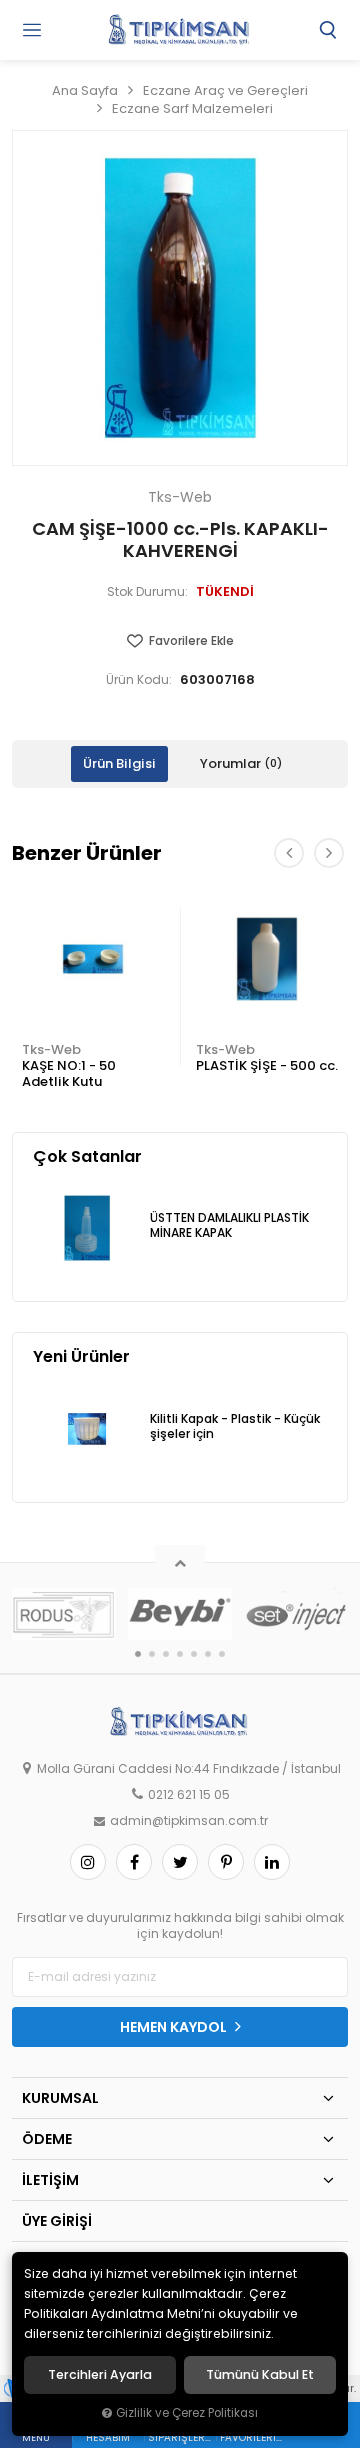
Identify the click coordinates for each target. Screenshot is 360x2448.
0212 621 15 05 (189, 1795)
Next (329, 853)
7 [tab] (222, 1654)
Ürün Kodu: (139, 680)
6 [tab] (208, 1654)
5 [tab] (194, 1654)
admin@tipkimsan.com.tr (189, 1821)
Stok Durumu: (147, 592)
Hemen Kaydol (175, 2027)
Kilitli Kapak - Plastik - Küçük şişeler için (235, 1426)
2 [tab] (152, 1654)
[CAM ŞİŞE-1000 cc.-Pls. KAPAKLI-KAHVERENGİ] (180, 298)
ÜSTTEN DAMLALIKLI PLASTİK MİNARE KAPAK (229, 1225)
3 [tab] (166, 1654)
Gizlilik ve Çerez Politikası (187, 2413)
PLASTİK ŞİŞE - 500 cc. (267, 1065)
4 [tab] (180, 1654)
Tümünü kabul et (260, 2375)
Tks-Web (51, 1049)
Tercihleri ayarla (100, 2375)
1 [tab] (138, 1654)
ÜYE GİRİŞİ (57, 2221)
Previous (289, 853)
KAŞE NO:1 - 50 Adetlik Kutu (69, 1073)
